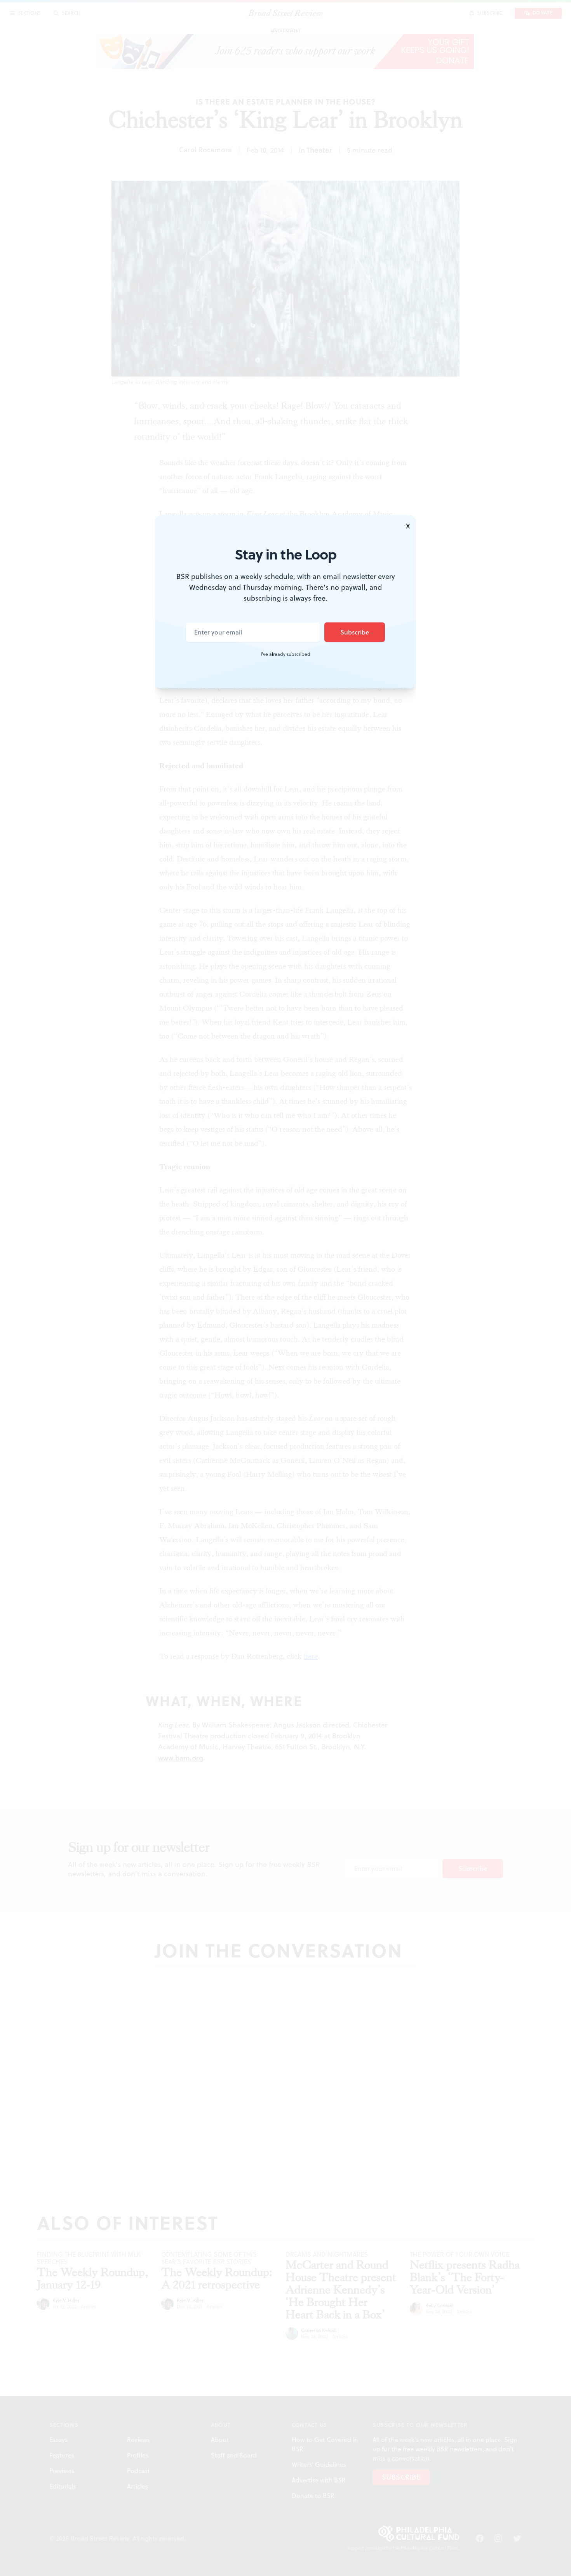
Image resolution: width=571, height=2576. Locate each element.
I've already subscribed (285, 654)
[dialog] (285, 1288)
